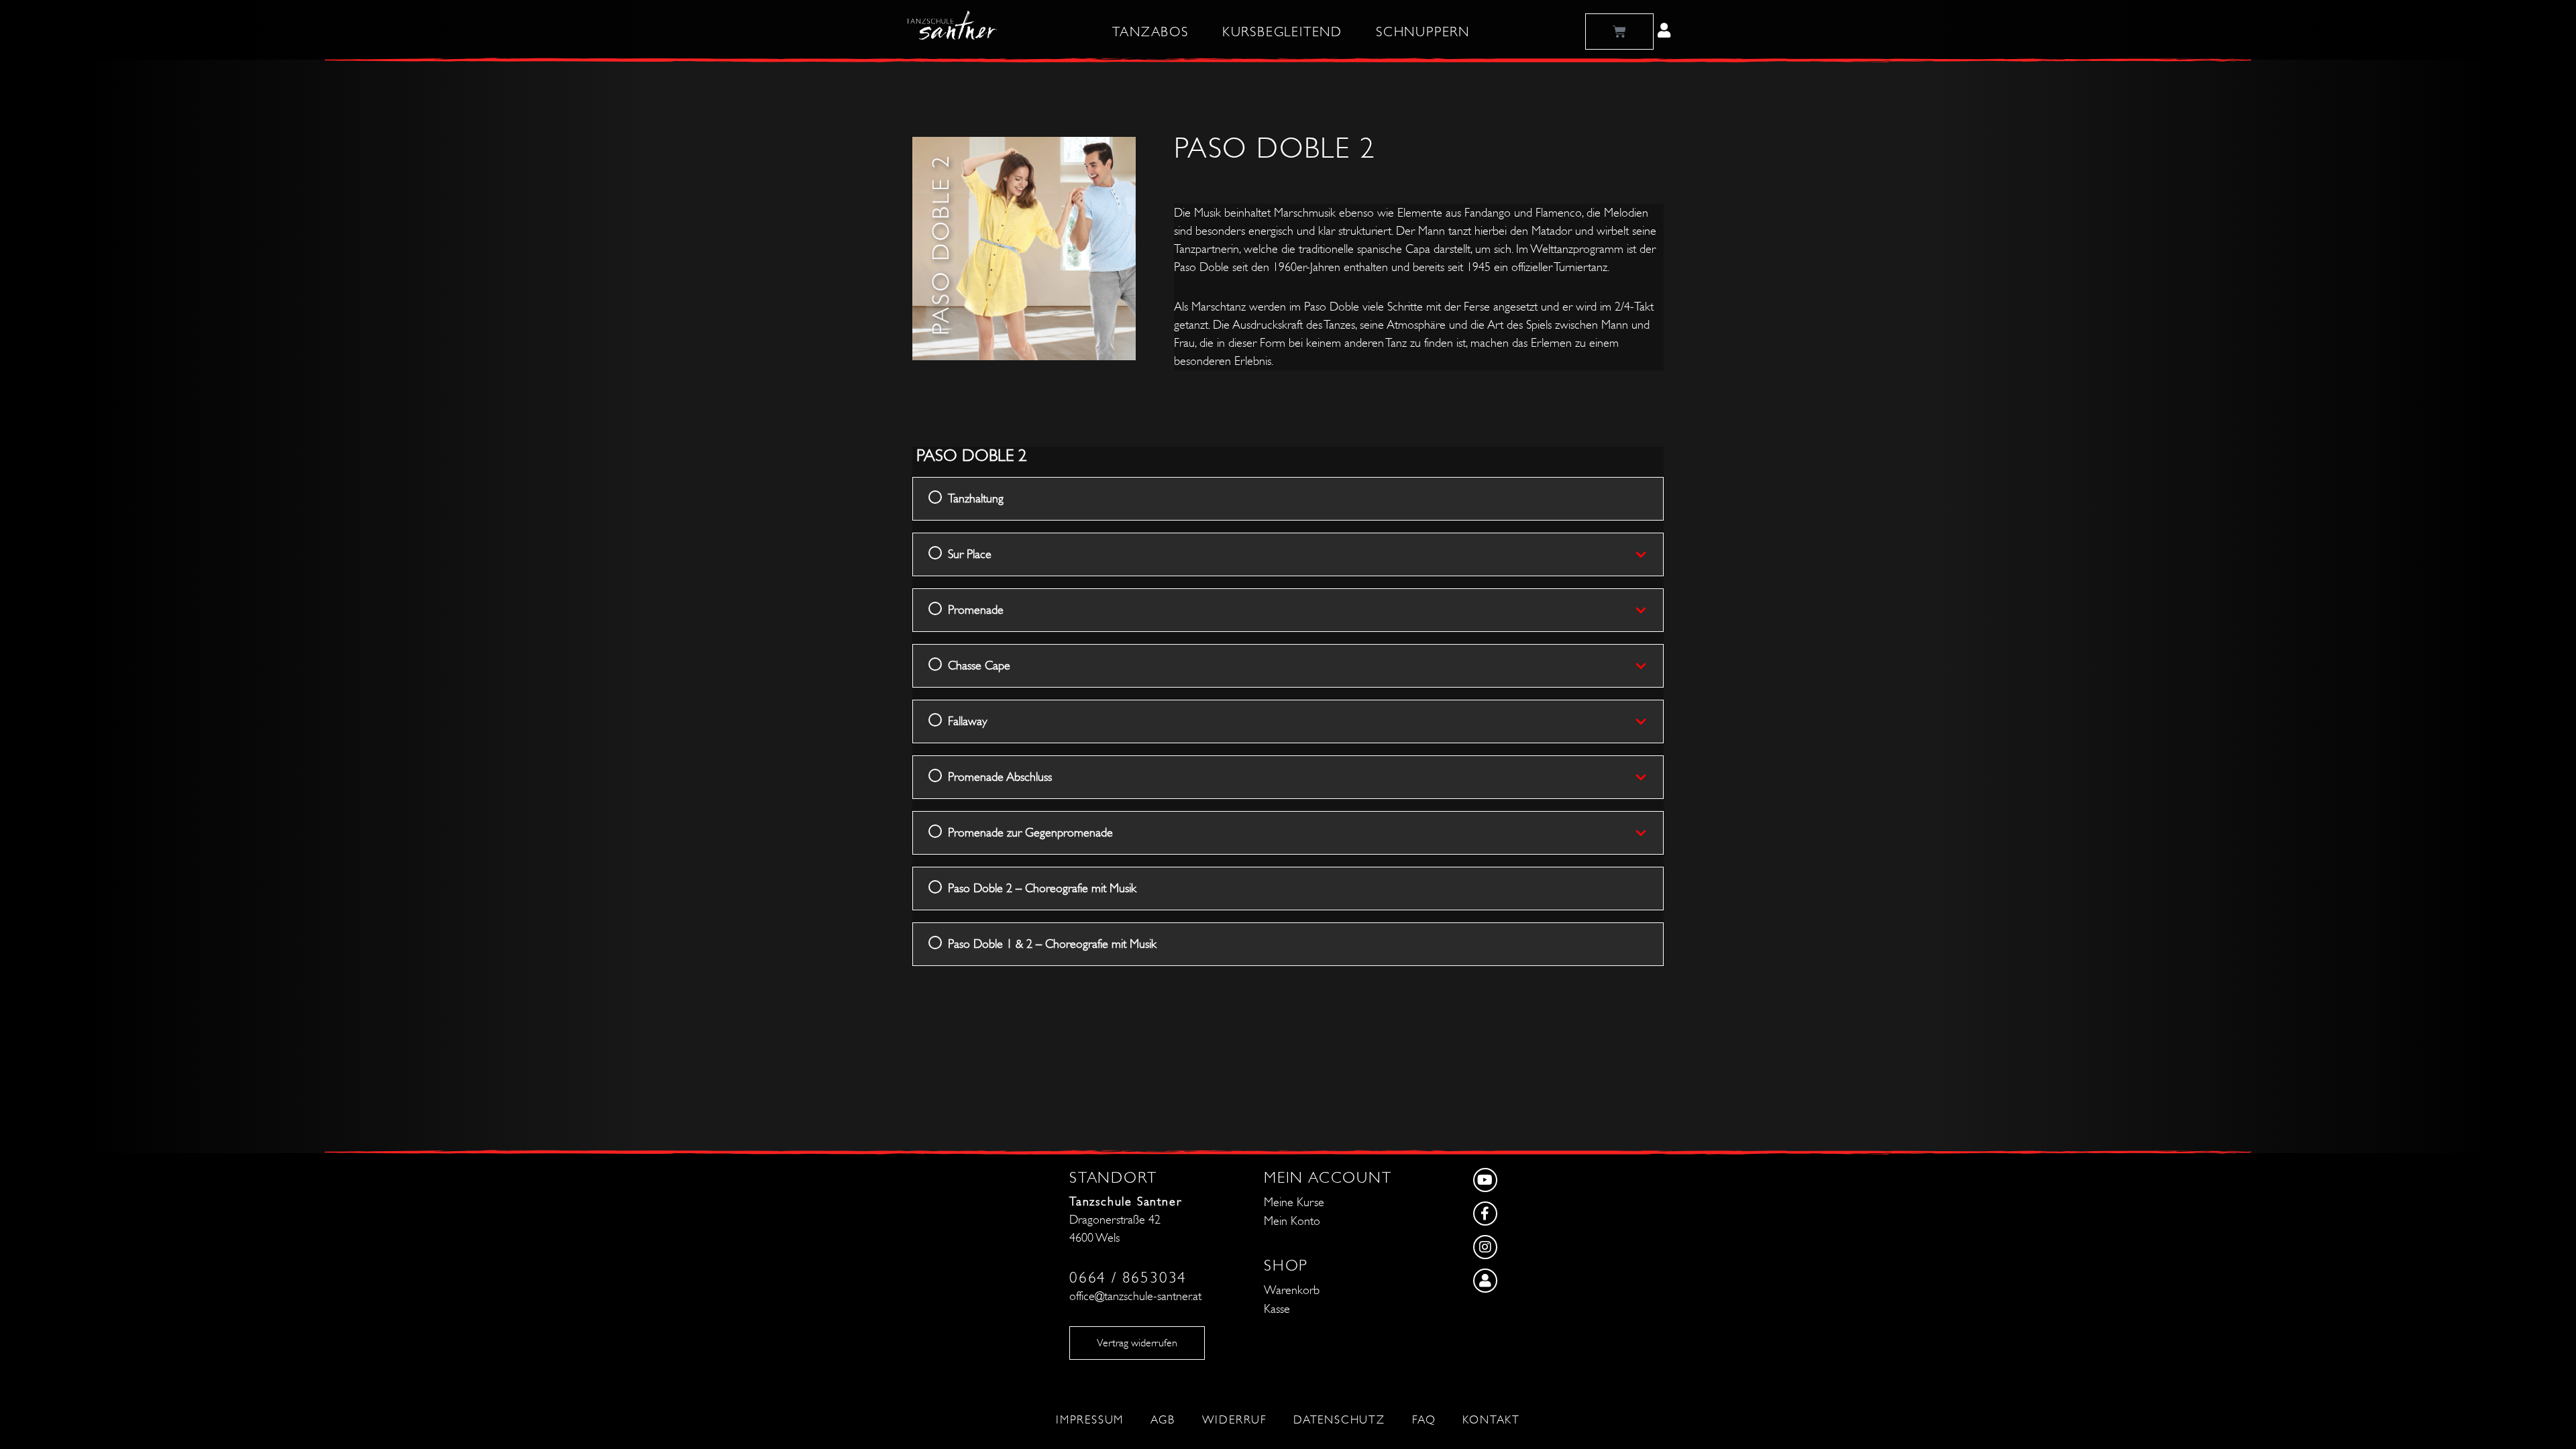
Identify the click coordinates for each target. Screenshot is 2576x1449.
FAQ (1424, 1420)
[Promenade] (1649, 610)
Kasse (1277, 1309)
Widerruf (1234, 1420)
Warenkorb (1292, 1290)
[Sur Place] (1649, 554)
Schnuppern (1423, 32)
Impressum (1090, 1420)
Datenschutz (1339, 1420)
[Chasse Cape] (1649, 665)
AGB (1163, 1420)
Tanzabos (1150, 32)
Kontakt (1491, 1420)
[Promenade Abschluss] (1649, 777)
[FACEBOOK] (1530, 1217)
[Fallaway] (1649, 721)
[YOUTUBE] (1530, 1183)
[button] (1664, 30)
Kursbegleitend (1282, 32)
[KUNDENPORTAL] (1530, 1284)
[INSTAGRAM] (1530, 1250)
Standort (1113, 1178)
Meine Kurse (1294, 1202)
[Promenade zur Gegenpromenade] (1649, 833)
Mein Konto (1292, 1221)
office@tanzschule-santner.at (1135, 1296)
